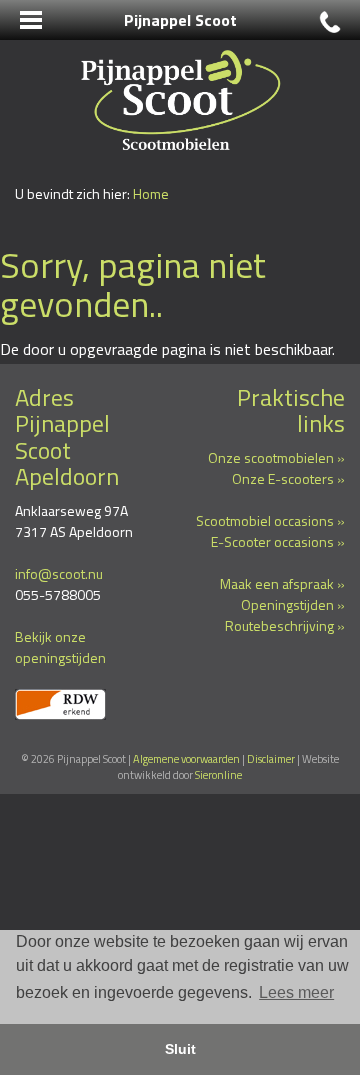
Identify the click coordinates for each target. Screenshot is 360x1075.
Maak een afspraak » (282, 583)
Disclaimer (271, 759)
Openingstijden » (293, 604)
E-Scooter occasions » (278, 541)
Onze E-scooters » (288, 478)
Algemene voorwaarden (186, 759)
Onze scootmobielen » (276, 457)
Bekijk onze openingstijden (60, 647)
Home (151, 193)
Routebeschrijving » (285, 625)
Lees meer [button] (296, 992)
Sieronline (218, 775)
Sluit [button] (180, 1049)
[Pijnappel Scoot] (180, 99)
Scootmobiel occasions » (270, 520)
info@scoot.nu (59, 573)
